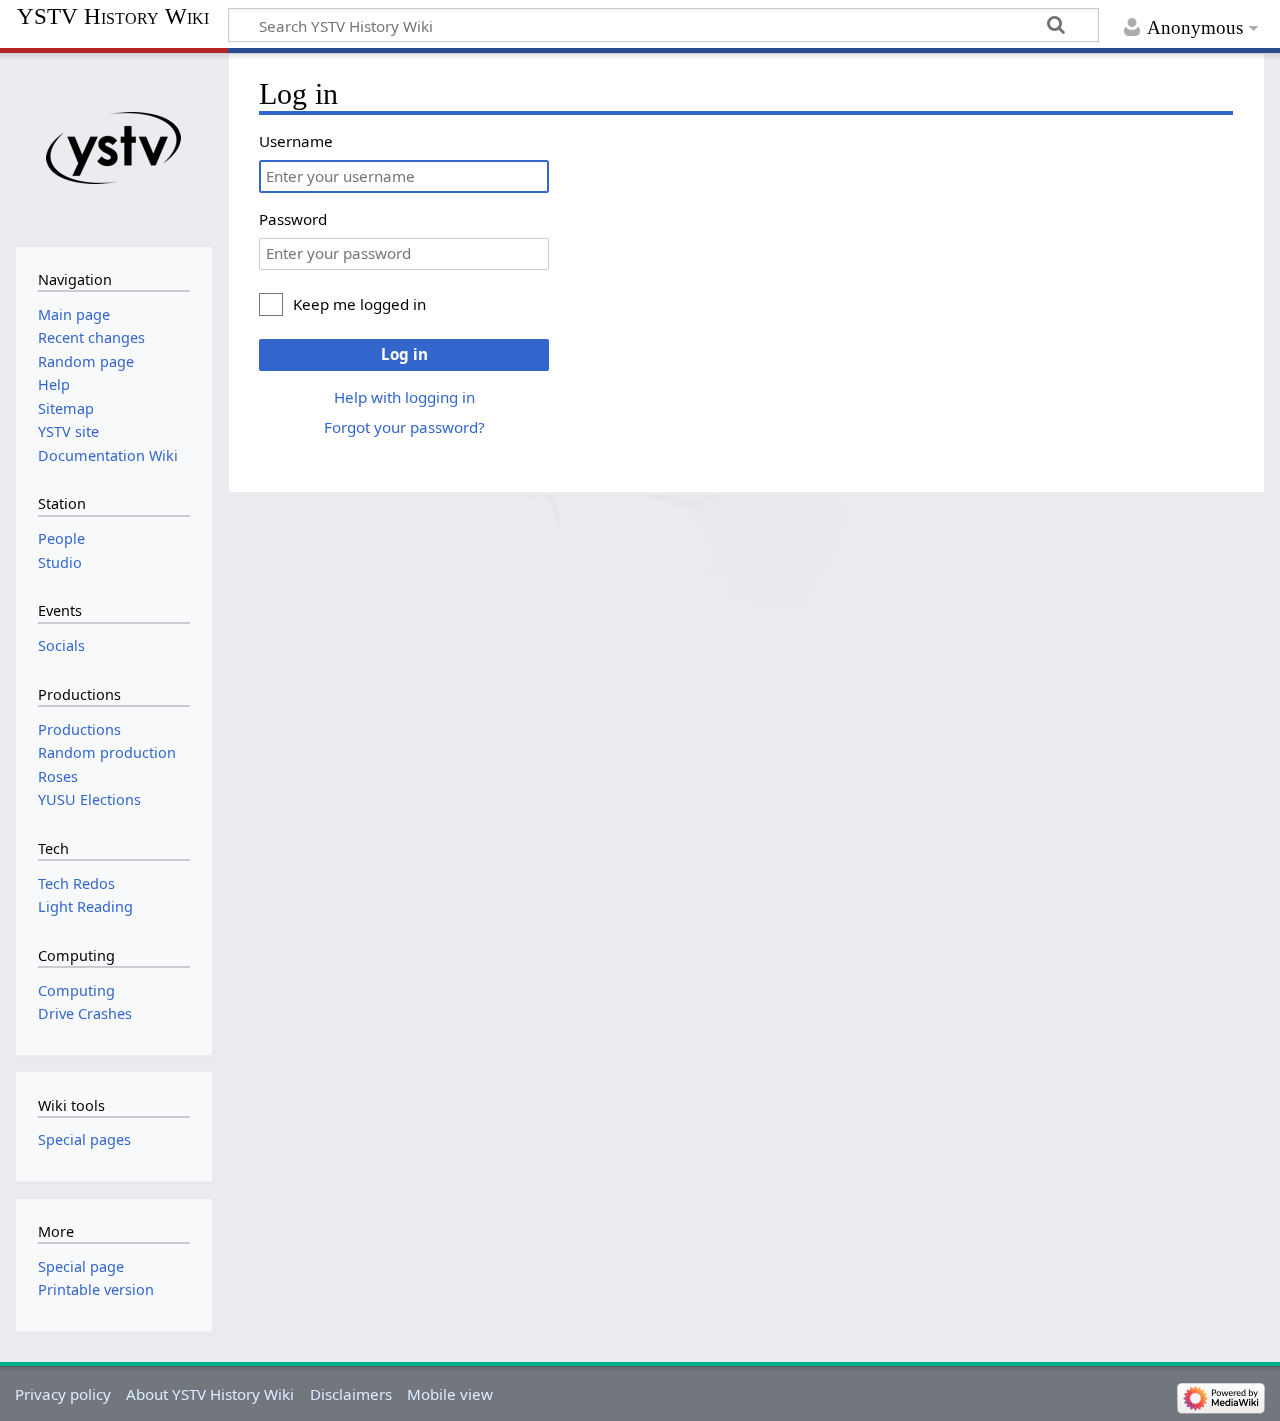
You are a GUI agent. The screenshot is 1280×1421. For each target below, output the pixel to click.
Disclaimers (351, 1394)
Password (293, 219)
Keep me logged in (359, 304)
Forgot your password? (404, 427)
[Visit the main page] (113, 147)
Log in (404, 354)
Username (296, 141)
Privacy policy (63, 1394)
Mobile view (450, 1394)
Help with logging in (404, 397)
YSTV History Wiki (113, 17)
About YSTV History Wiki (210, 1394)
